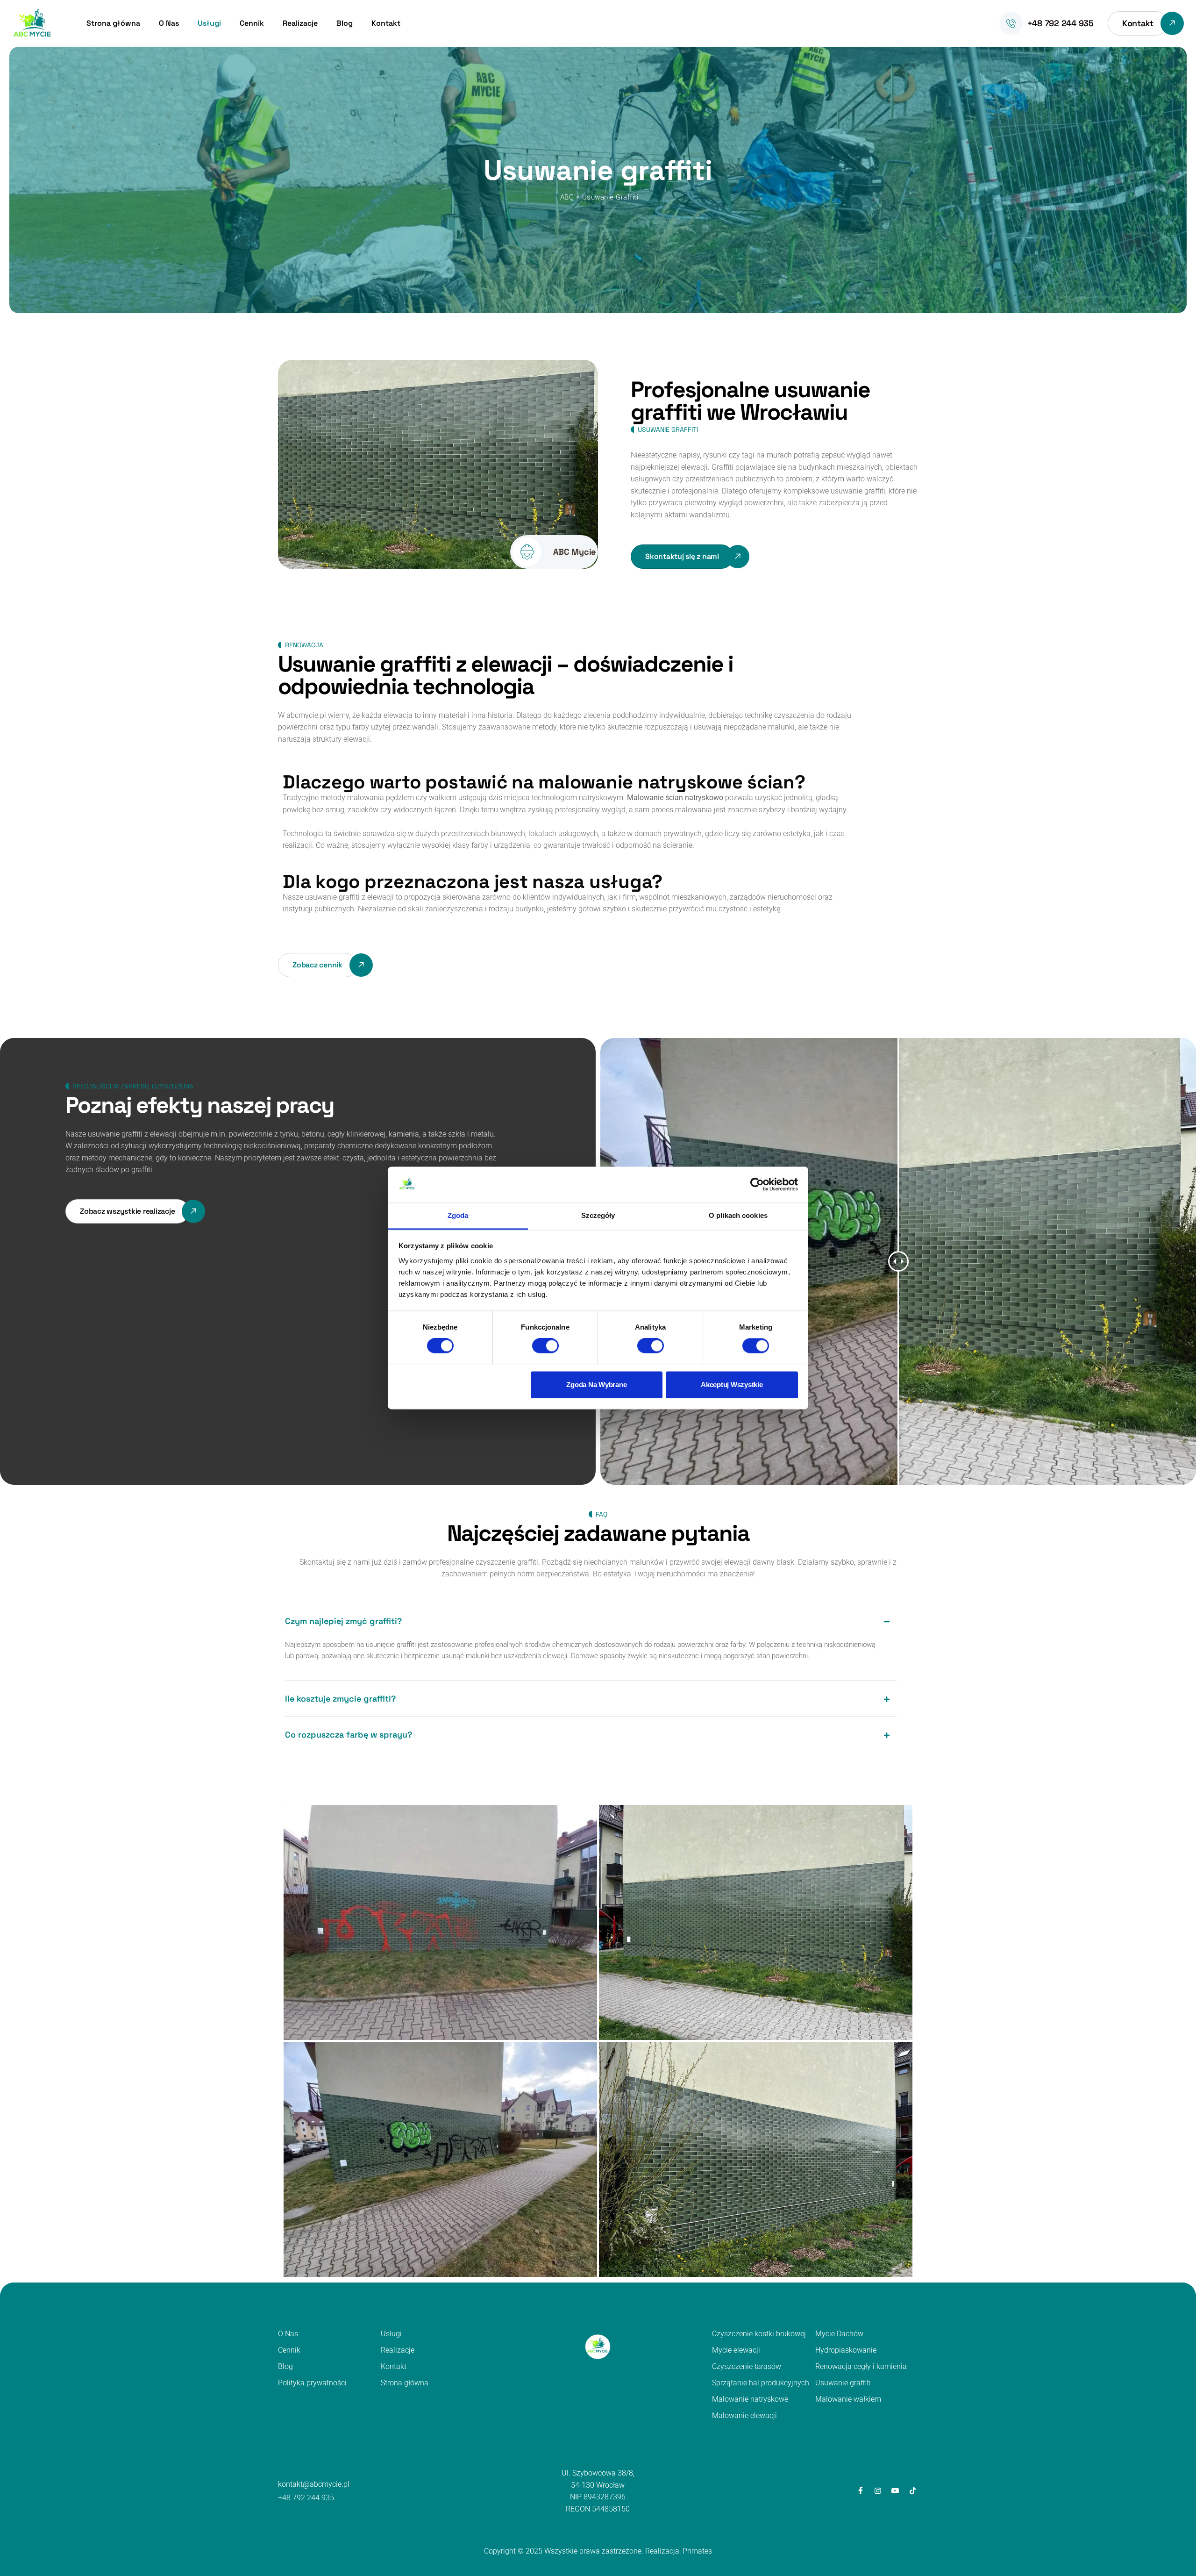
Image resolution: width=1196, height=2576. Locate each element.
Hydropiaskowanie (846, 2350)
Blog (345, 23)
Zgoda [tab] (458, 1215)
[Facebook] (860, 2491)
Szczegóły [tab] (598, 1215)
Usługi (209, 23)
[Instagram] (878, 2491)
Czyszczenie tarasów (747, 2366)
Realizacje (300, 23)
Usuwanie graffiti (843, 2383)
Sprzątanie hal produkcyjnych (761, 2383)
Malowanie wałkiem (848, 2399)
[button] (591, 1621)
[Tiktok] (913, 2491)
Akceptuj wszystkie (732, 1385)
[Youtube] (895, 2491)
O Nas (169, 23)
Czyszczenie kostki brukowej (759, 2334)
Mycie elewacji (736, 2350)
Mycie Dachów (839, 2334)
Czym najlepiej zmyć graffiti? (343, 1621)
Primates (697, 2551)
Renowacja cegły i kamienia (861, 2366)
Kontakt (386, 23)
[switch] (545, 1346)
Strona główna (113, 23)
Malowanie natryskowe (750, 2399)
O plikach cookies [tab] (738, 1215)
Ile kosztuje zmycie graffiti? (340, 1699)
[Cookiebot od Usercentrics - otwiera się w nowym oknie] (757, 1185)
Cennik (252, 23)
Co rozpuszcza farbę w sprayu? (349, 1735)
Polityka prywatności (312, 2383)
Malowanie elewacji (744, 2415)
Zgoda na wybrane (596, 1385)
